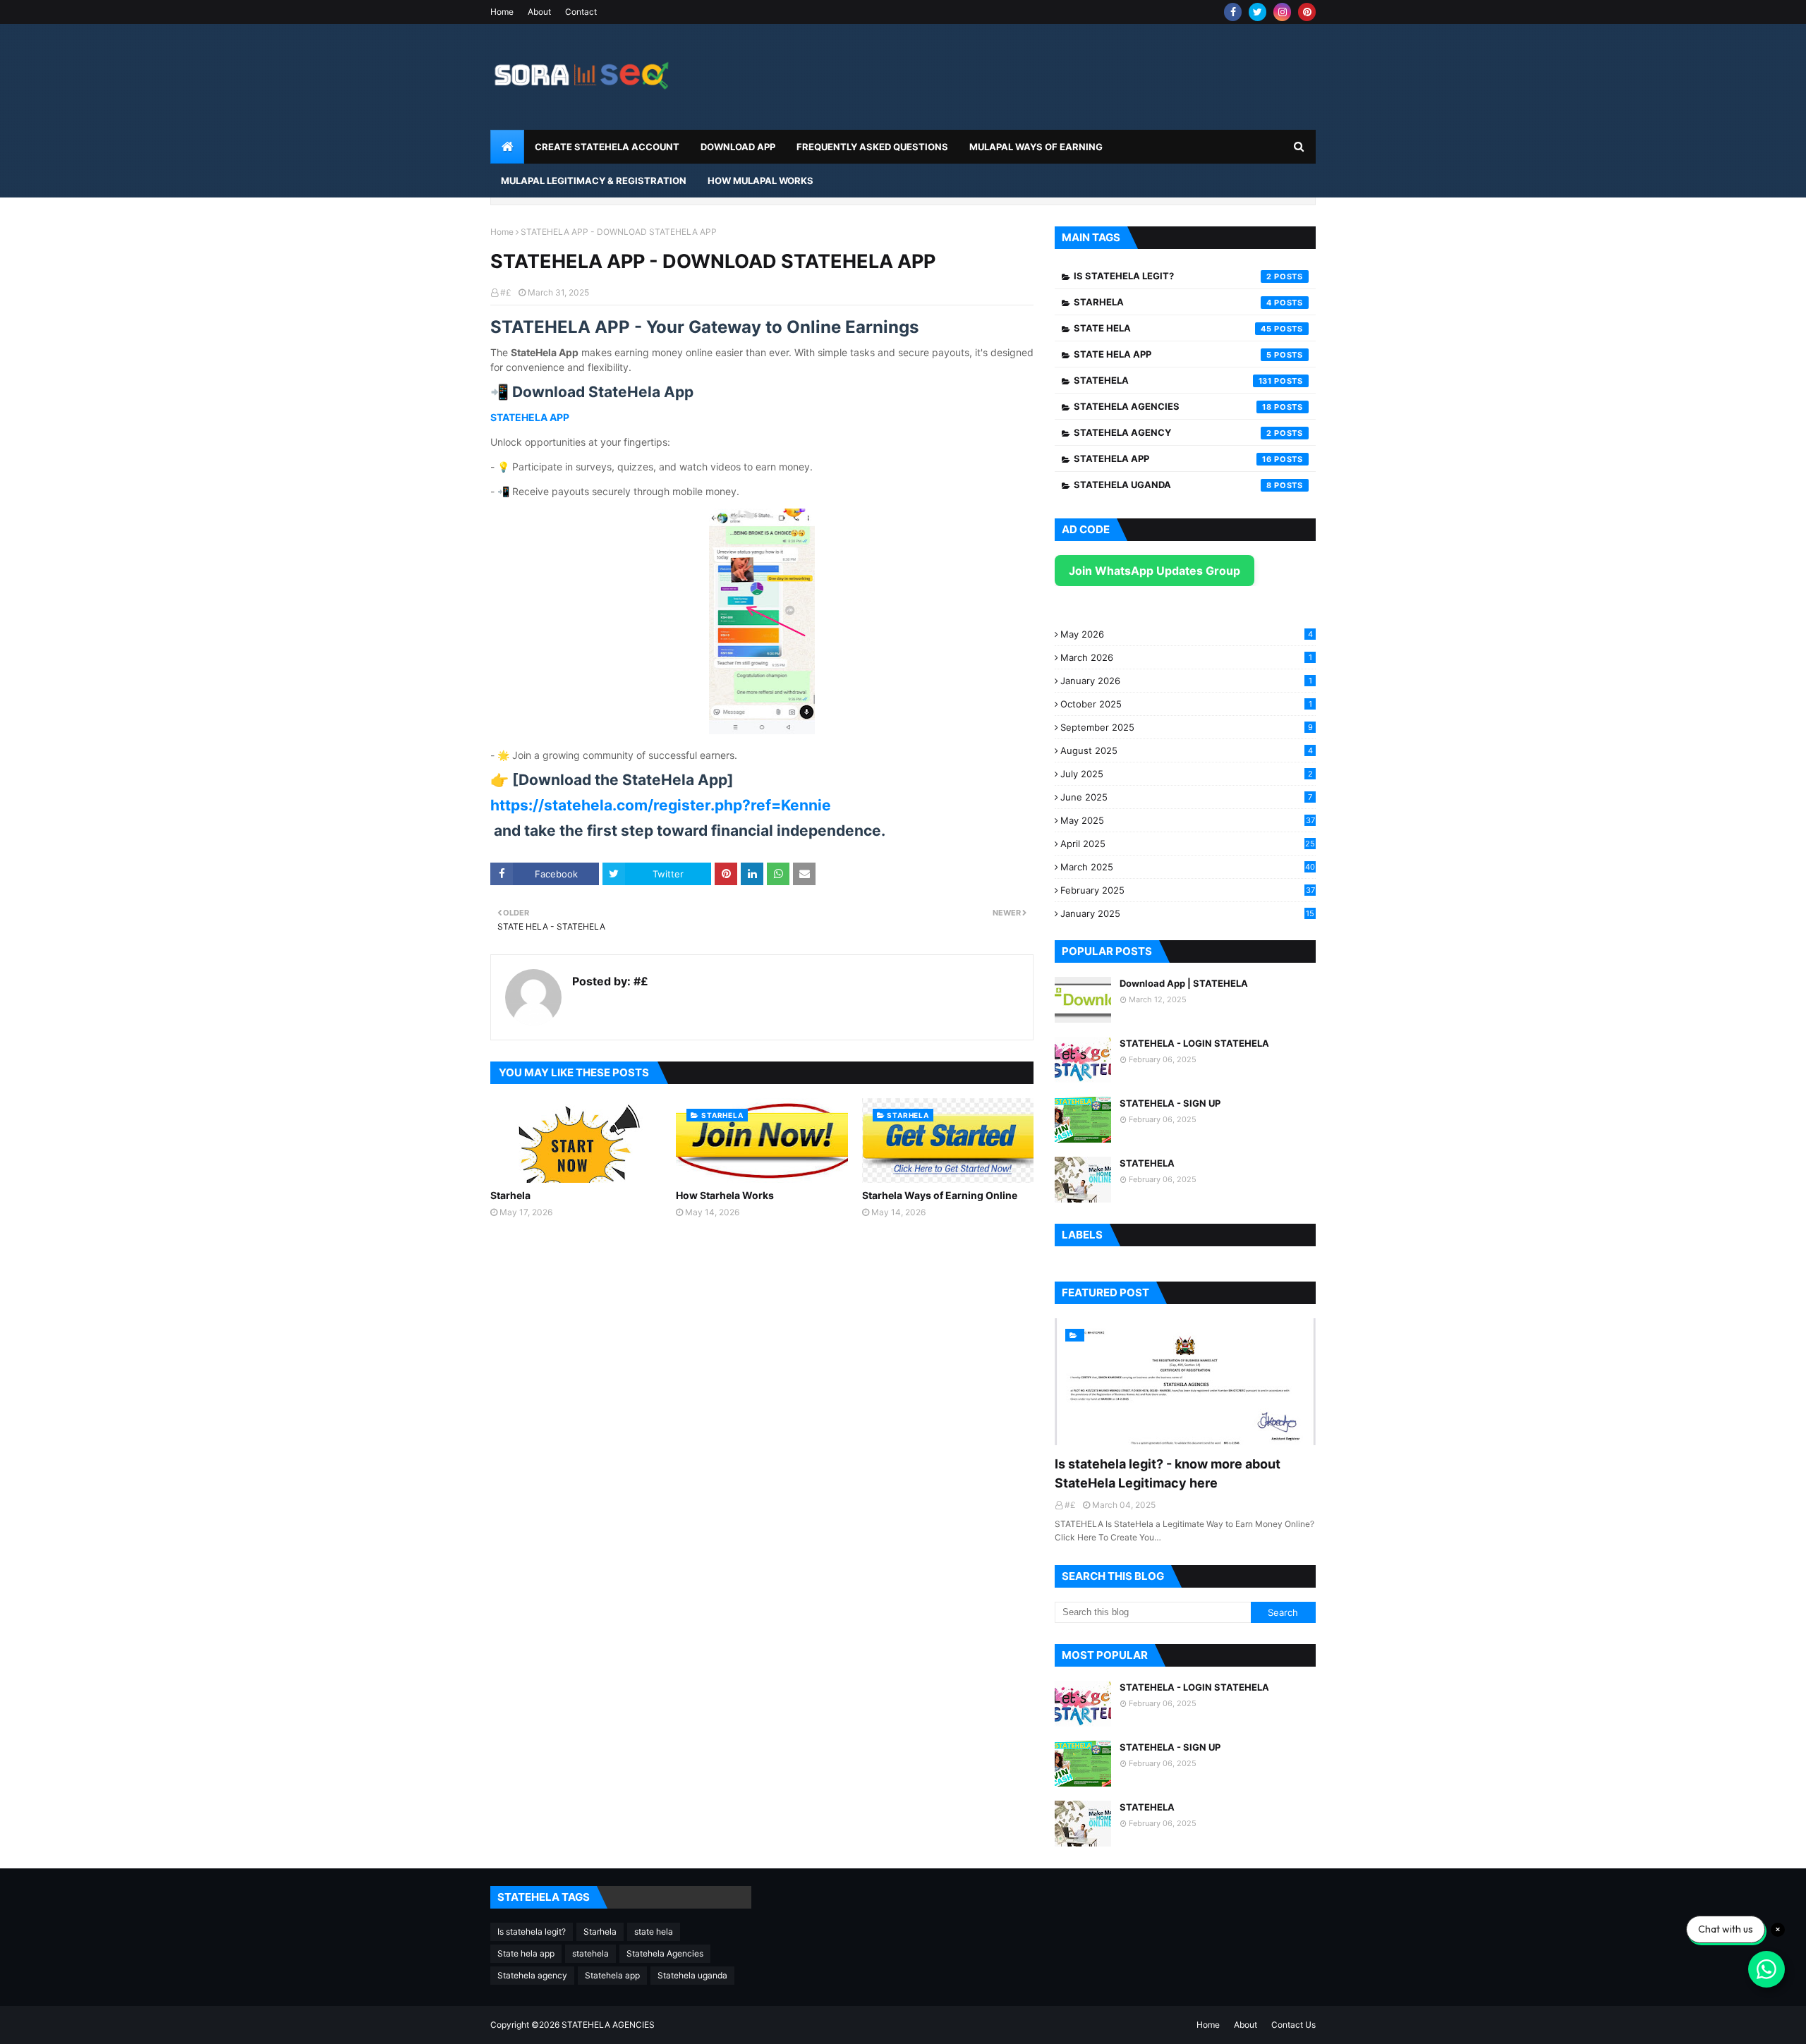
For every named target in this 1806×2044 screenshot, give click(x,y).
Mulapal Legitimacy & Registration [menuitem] (594, 181)
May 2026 (1187, 634)
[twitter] (1257, 12)
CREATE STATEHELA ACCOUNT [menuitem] (607, 147)
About (539, 12)
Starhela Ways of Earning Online (940, 1195)
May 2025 (1188, 820)
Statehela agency (1173, 432)
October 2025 (1186, 704)
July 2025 (1187, 774)
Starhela (510, 1195)
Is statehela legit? (1173, 276)
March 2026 (1186, 657)
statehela (1173, 380)
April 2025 (1188, 844)
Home (502, 12)
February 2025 (1188, 890)
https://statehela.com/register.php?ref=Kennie (661, 805)
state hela (1173, 328)
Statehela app (1173, 458)
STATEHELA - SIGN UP (1170, 1103)
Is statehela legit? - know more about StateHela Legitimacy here (1168, 1473)
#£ (506, 292)
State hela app (1173, 354)
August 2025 (1187, 750)
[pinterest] (1307, 12)
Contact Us (1293, 2025)
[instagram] (1282, 12)
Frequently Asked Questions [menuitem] (872, 147)
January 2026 (1186, 681)
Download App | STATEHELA (1184, 983)
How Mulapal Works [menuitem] (760, 181)
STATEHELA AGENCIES (608, 2025)
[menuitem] (507, 147)
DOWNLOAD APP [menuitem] (738, 147)
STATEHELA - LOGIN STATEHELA (1194, 1043)
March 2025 (1188, 867)
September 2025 (1187, 727)
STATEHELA (1147, 1163)
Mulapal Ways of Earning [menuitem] (1036, 147)
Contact (581, 12)
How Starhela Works (725, 1195)
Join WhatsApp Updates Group (1154, 571)
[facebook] (1233, 12)
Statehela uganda (1173, 485)
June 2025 (1186, 797)
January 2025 (1187, 913)
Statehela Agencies (1173, 406)
